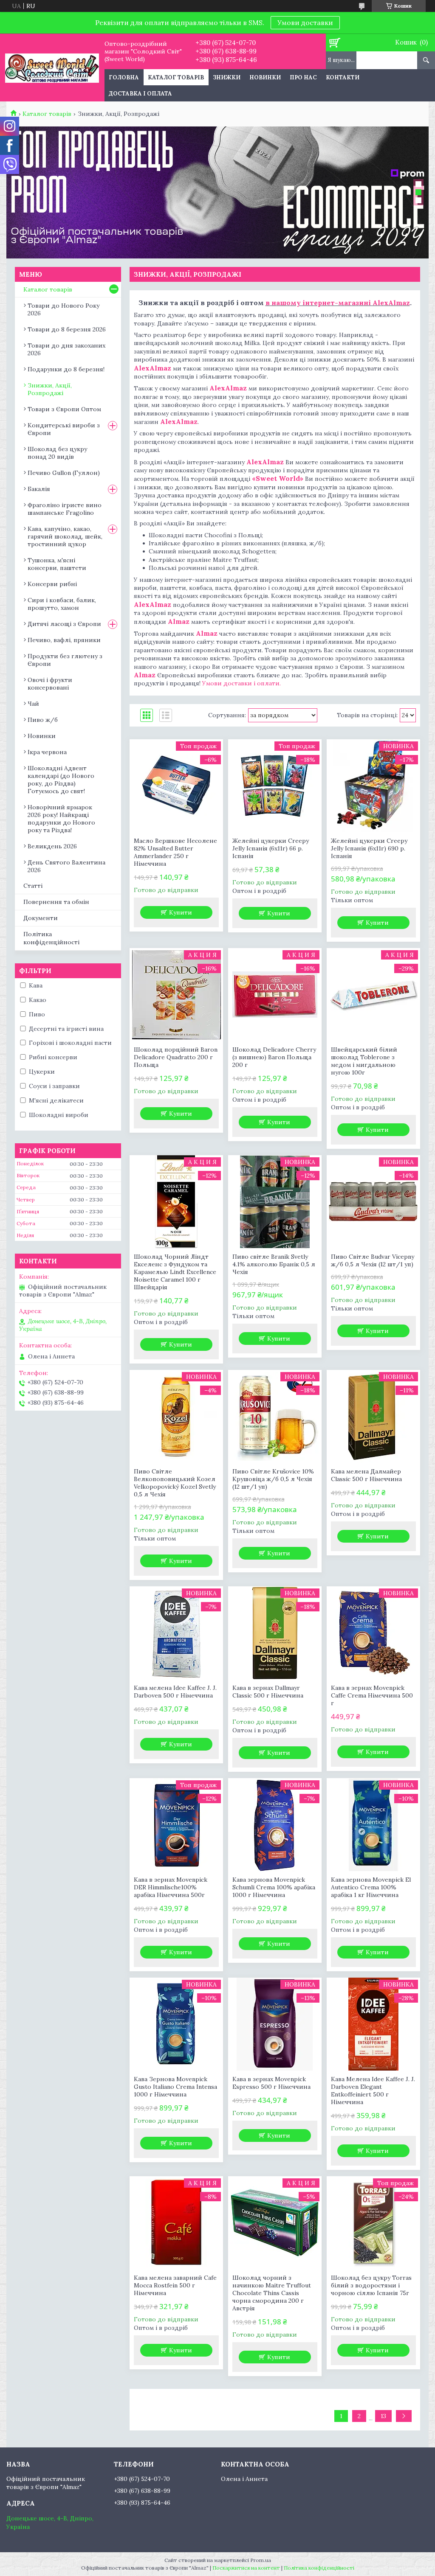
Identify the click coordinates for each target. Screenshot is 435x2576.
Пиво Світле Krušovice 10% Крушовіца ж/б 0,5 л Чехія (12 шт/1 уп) (273, 1479)
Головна (124, 77)
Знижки (227, 77)
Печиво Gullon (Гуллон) (64, 473)
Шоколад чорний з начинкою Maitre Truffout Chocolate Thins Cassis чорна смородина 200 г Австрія (272, 2293)
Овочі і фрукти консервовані (50, 684)
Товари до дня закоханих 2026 (66, 349)
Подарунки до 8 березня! (66, 369)
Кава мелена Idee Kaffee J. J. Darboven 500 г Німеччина (175, 1692)
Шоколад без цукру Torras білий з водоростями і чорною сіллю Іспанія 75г (371, 2285)
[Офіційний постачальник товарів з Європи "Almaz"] (52, 67)
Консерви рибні (52, 584)
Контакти (343, 77)
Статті (33, 886)
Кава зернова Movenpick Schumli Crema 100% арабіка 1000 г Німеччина (274, 1887)
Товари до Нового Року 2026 (64, 309)
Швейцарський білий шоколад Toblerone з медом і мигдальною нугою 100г (364, 1061)
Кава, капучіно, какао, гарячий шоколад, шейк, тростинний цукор (65, 536)
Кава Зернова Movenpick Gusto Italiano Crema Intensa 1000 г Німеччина (175, 2087)
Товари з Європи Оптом (64, 409)
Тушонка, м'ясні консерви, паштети (57, 564)
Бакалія (39, 489)
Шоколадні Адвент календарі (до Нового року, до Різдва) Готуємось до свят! (61, 780)
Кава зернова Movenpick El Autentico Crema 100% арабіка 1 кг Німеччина (371, 1887)
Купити (181, 912)
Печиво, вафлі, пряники (64, 640)
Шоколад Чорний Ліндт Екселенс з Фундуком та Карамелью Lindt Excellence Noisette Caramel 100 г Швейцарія (175, 1272)
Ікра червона (47, 752)
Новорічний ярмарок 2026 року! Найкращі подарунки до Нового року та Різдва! (61, 819)
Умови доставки (305, 22)
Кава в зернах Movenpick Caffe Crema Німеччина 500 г (372, 1695)
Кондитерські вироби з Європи (64, 429)
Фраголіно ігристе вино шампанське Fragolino (65, 509)
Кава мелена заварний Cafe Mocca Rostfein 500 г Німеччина (175, 2285)
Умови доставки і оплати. (242, 683)
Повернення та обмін (56, 902)
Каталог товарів (176, 77)
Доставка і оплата (140, 94)
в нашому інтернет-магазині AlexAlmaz (338, 303)
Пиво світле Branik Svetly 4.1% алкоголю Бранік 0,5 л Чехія (274, 1264)
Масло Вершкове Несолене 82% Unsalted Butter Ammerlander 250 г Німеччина (175, 852)
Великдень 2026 (52, 846)
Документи (41, 918)
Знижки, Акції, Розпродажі (50, 389)
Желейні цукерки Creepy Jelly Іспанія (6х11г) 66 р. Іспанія (271, 848)
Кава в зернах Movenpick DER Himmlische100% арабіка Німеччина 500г (171, 1887)
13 (383, 2416)
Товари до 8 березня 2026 (67, 329)
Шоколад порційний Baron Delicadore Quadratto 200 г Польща (176, 1057)
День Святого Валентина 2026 (66, 866)
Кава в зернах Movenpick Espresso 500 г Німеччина (271, 2083)
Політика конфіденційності (51, 938)
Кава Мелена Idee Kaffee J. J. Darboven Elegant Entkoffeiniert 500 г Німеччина (373, 2091)
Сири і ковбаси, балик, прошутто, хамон (62, 604)
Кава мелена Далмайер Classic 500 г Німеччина (366, 1475)
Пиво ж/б (43, 720)
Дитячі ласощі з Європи (64, 624)
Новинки (265, 77)
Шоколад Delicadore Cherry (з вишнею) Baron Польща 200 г (274, 1057)
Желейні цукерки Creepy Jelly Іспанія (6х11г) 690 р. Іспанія (369, 848)
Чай (33, 704)
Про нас (303, 77)
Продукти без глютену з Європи (65, 660)
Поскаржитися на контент (246, 2568)
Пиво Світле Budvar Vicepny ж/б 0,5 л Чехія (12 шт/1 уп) (373, 1260)
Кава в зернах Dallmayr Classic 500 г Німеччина (268, 1692)
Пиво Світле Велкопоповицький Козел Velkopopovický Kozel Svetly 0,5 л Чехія (175, 1483)
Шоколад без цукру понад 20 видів (57, 453)
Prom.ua (261, 2560)
